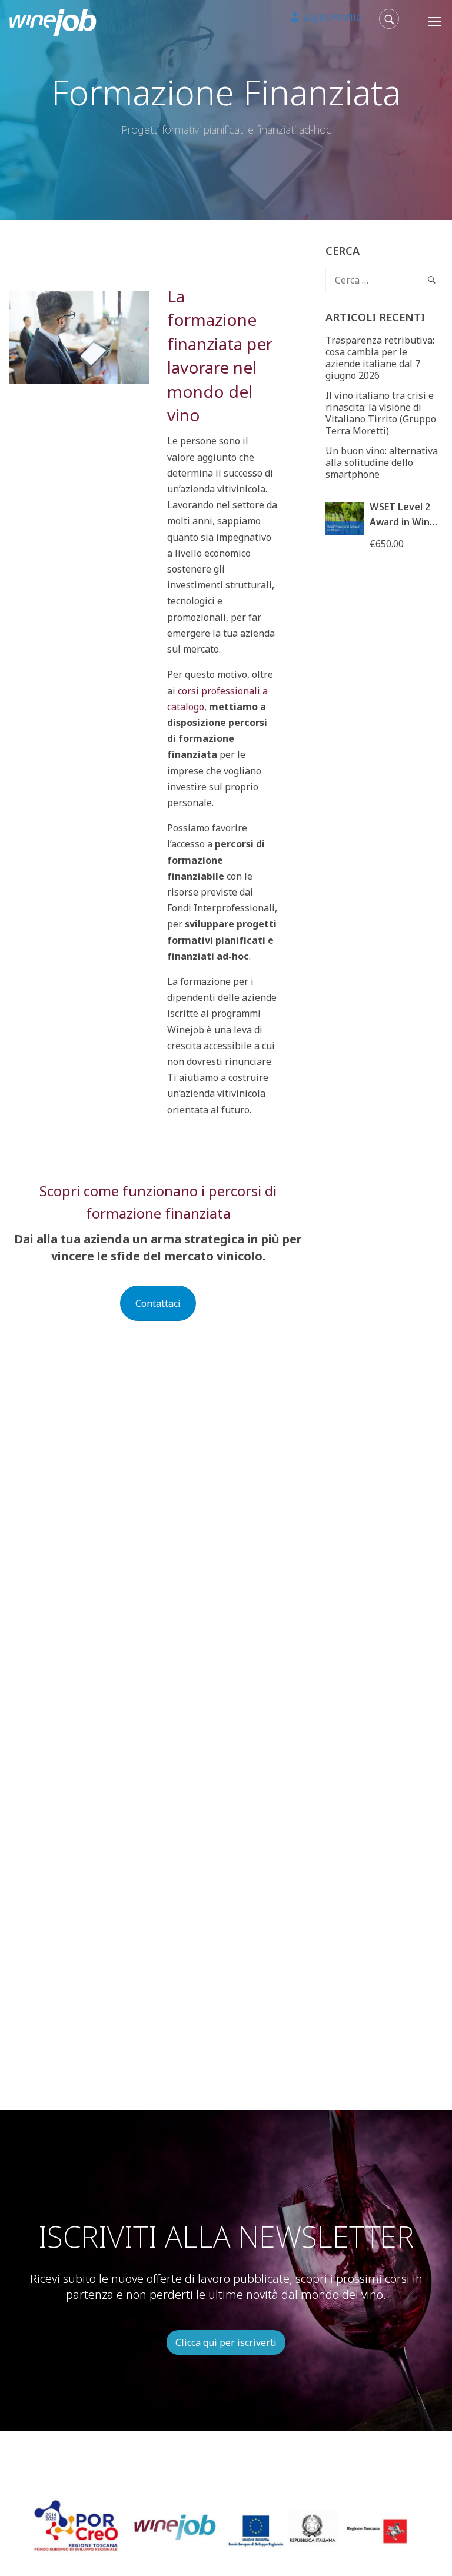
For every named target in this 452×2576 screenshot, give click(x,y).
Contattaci (158, 1303)
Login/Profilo (331, 17)
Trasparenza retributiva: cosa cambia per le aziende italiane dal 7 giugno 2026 (380, 358)
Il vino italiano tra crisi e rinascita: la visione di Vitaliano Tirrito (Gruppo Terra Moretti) (381, 413)
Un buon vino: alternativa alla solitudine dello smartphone (382, 462)
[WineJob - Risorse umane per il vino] (53, 21)
